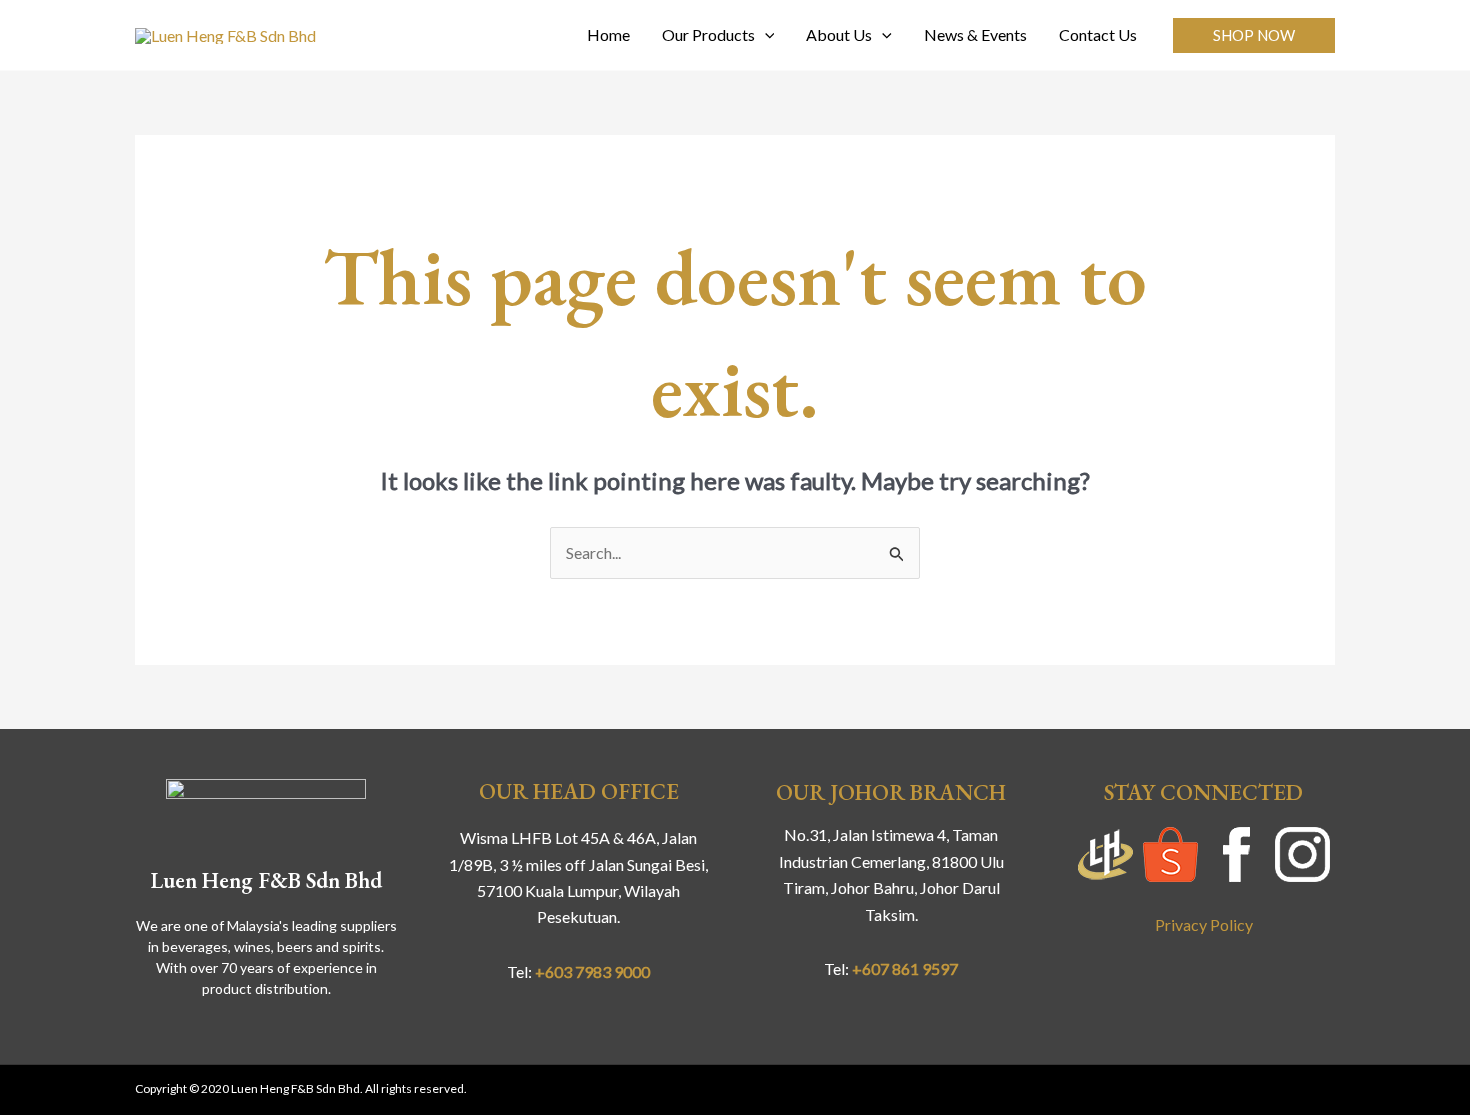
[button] (1254, 35)
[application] (765, 35)
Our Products (708, 34)
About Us (839, 34)
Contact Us (1098, 34)
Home (608, 34)
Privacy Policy (1204, 924)
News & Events (975, 34)
